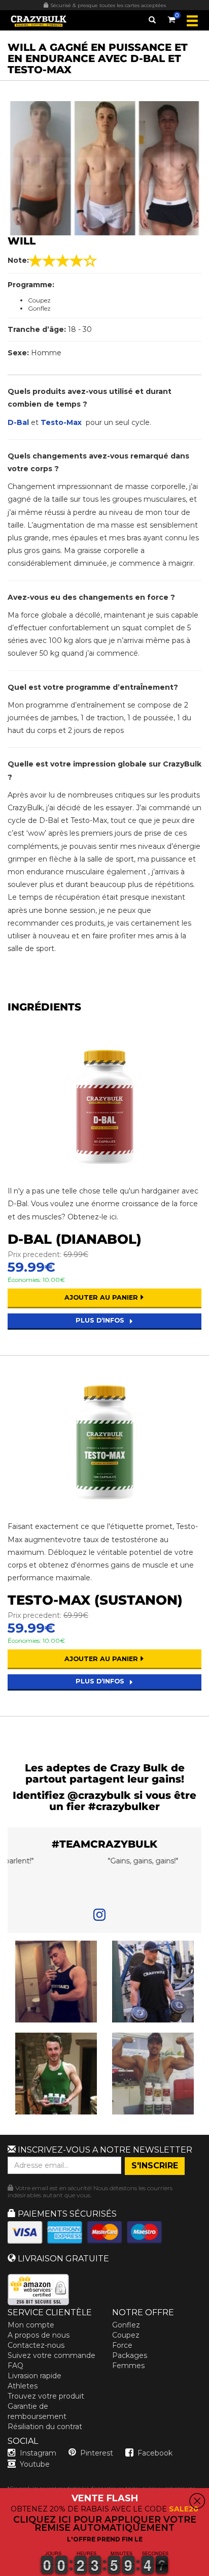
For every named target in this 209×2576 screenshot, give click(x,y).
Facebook (155, 2453)
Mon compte (31, 2325)
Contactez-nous (36, 2345)
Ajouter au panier (102, 1297)
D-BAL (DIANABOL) (75, 1239)
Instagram (38, 2453)
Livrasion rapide (34, 2376)
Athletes (23, 2386)
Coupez (126, 2335)
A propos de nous (39, 2335)
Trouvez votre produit (46, 2396)
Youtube (35, 2464)
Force (122, 2345)
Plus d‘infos (101, 1320)
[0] (171, 18)
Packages (130, 2355)
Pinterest (97, 2453)
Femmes (128, 2366)
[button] (1, 2570)
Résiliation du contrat (45, 2427)
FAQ (15, 2366)
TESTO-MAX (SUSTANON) (95, 1600)
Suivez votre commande (51, 2355)
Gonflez (126, 2325)
